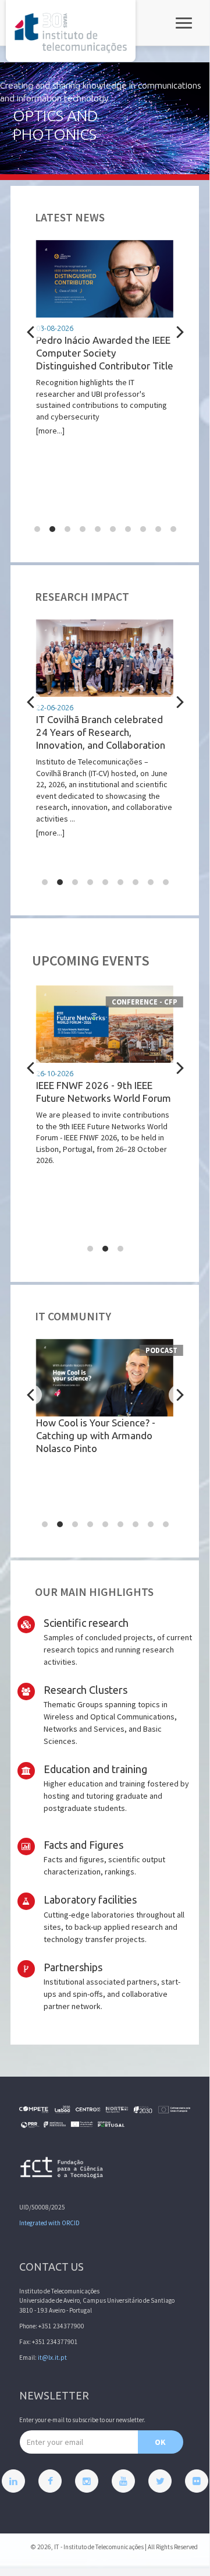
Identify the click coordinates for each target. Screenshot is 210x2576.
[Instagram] (87, 2481)
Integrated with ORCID (49, 2223)
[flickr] (197, 2481)
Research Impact (82, 597)
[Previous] (32, 332)
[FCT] (62, 2170)
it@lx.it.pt (52, 2357)
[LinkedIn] (13, 2481)
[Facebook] (50, 2481)
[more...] (105, 380)
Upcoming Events (91, 961)
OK (160, 2442)
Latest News (70, 217)
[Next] (179, 332)
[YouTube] (123, 2481)
